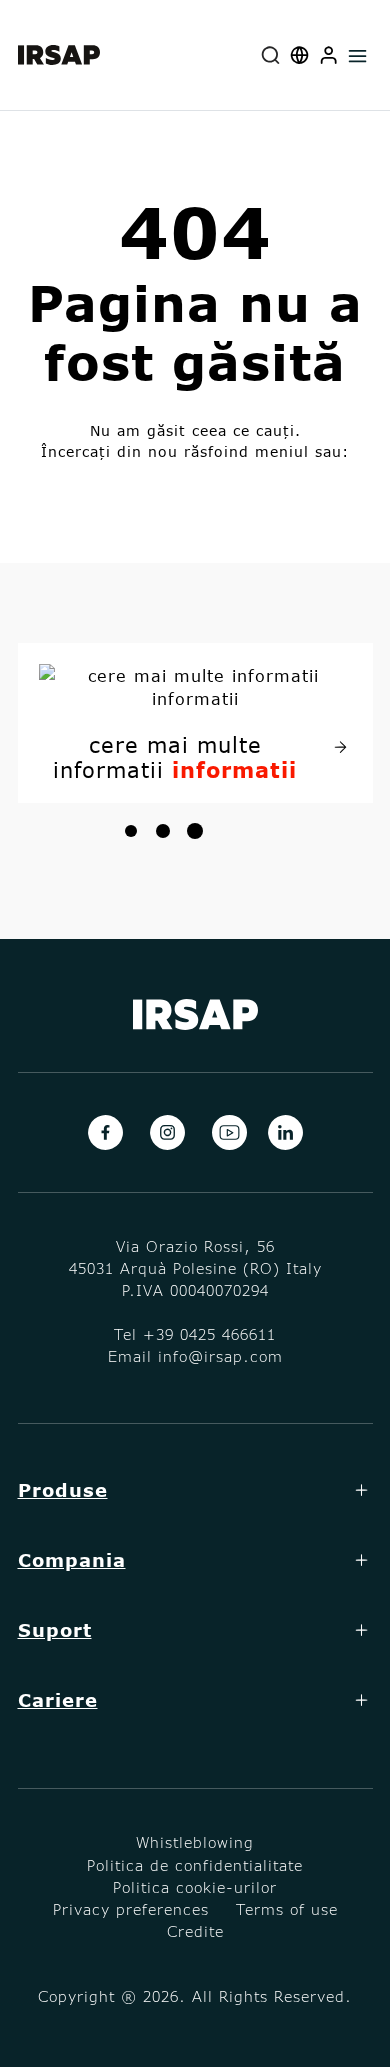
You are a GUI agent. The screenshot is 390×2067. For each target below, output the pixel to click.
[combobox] (271, 55)
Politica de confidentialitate (195, 1865)
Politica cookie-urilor (195, 1887)
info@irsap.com (220, 1356)
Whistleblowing (195, 1842)
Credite (195, 1931)
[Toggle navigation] (358, 55)
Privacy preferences (131, 1909)
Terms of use (287, 1909)
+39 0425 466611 (209, 1334)
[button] (329, 55)
